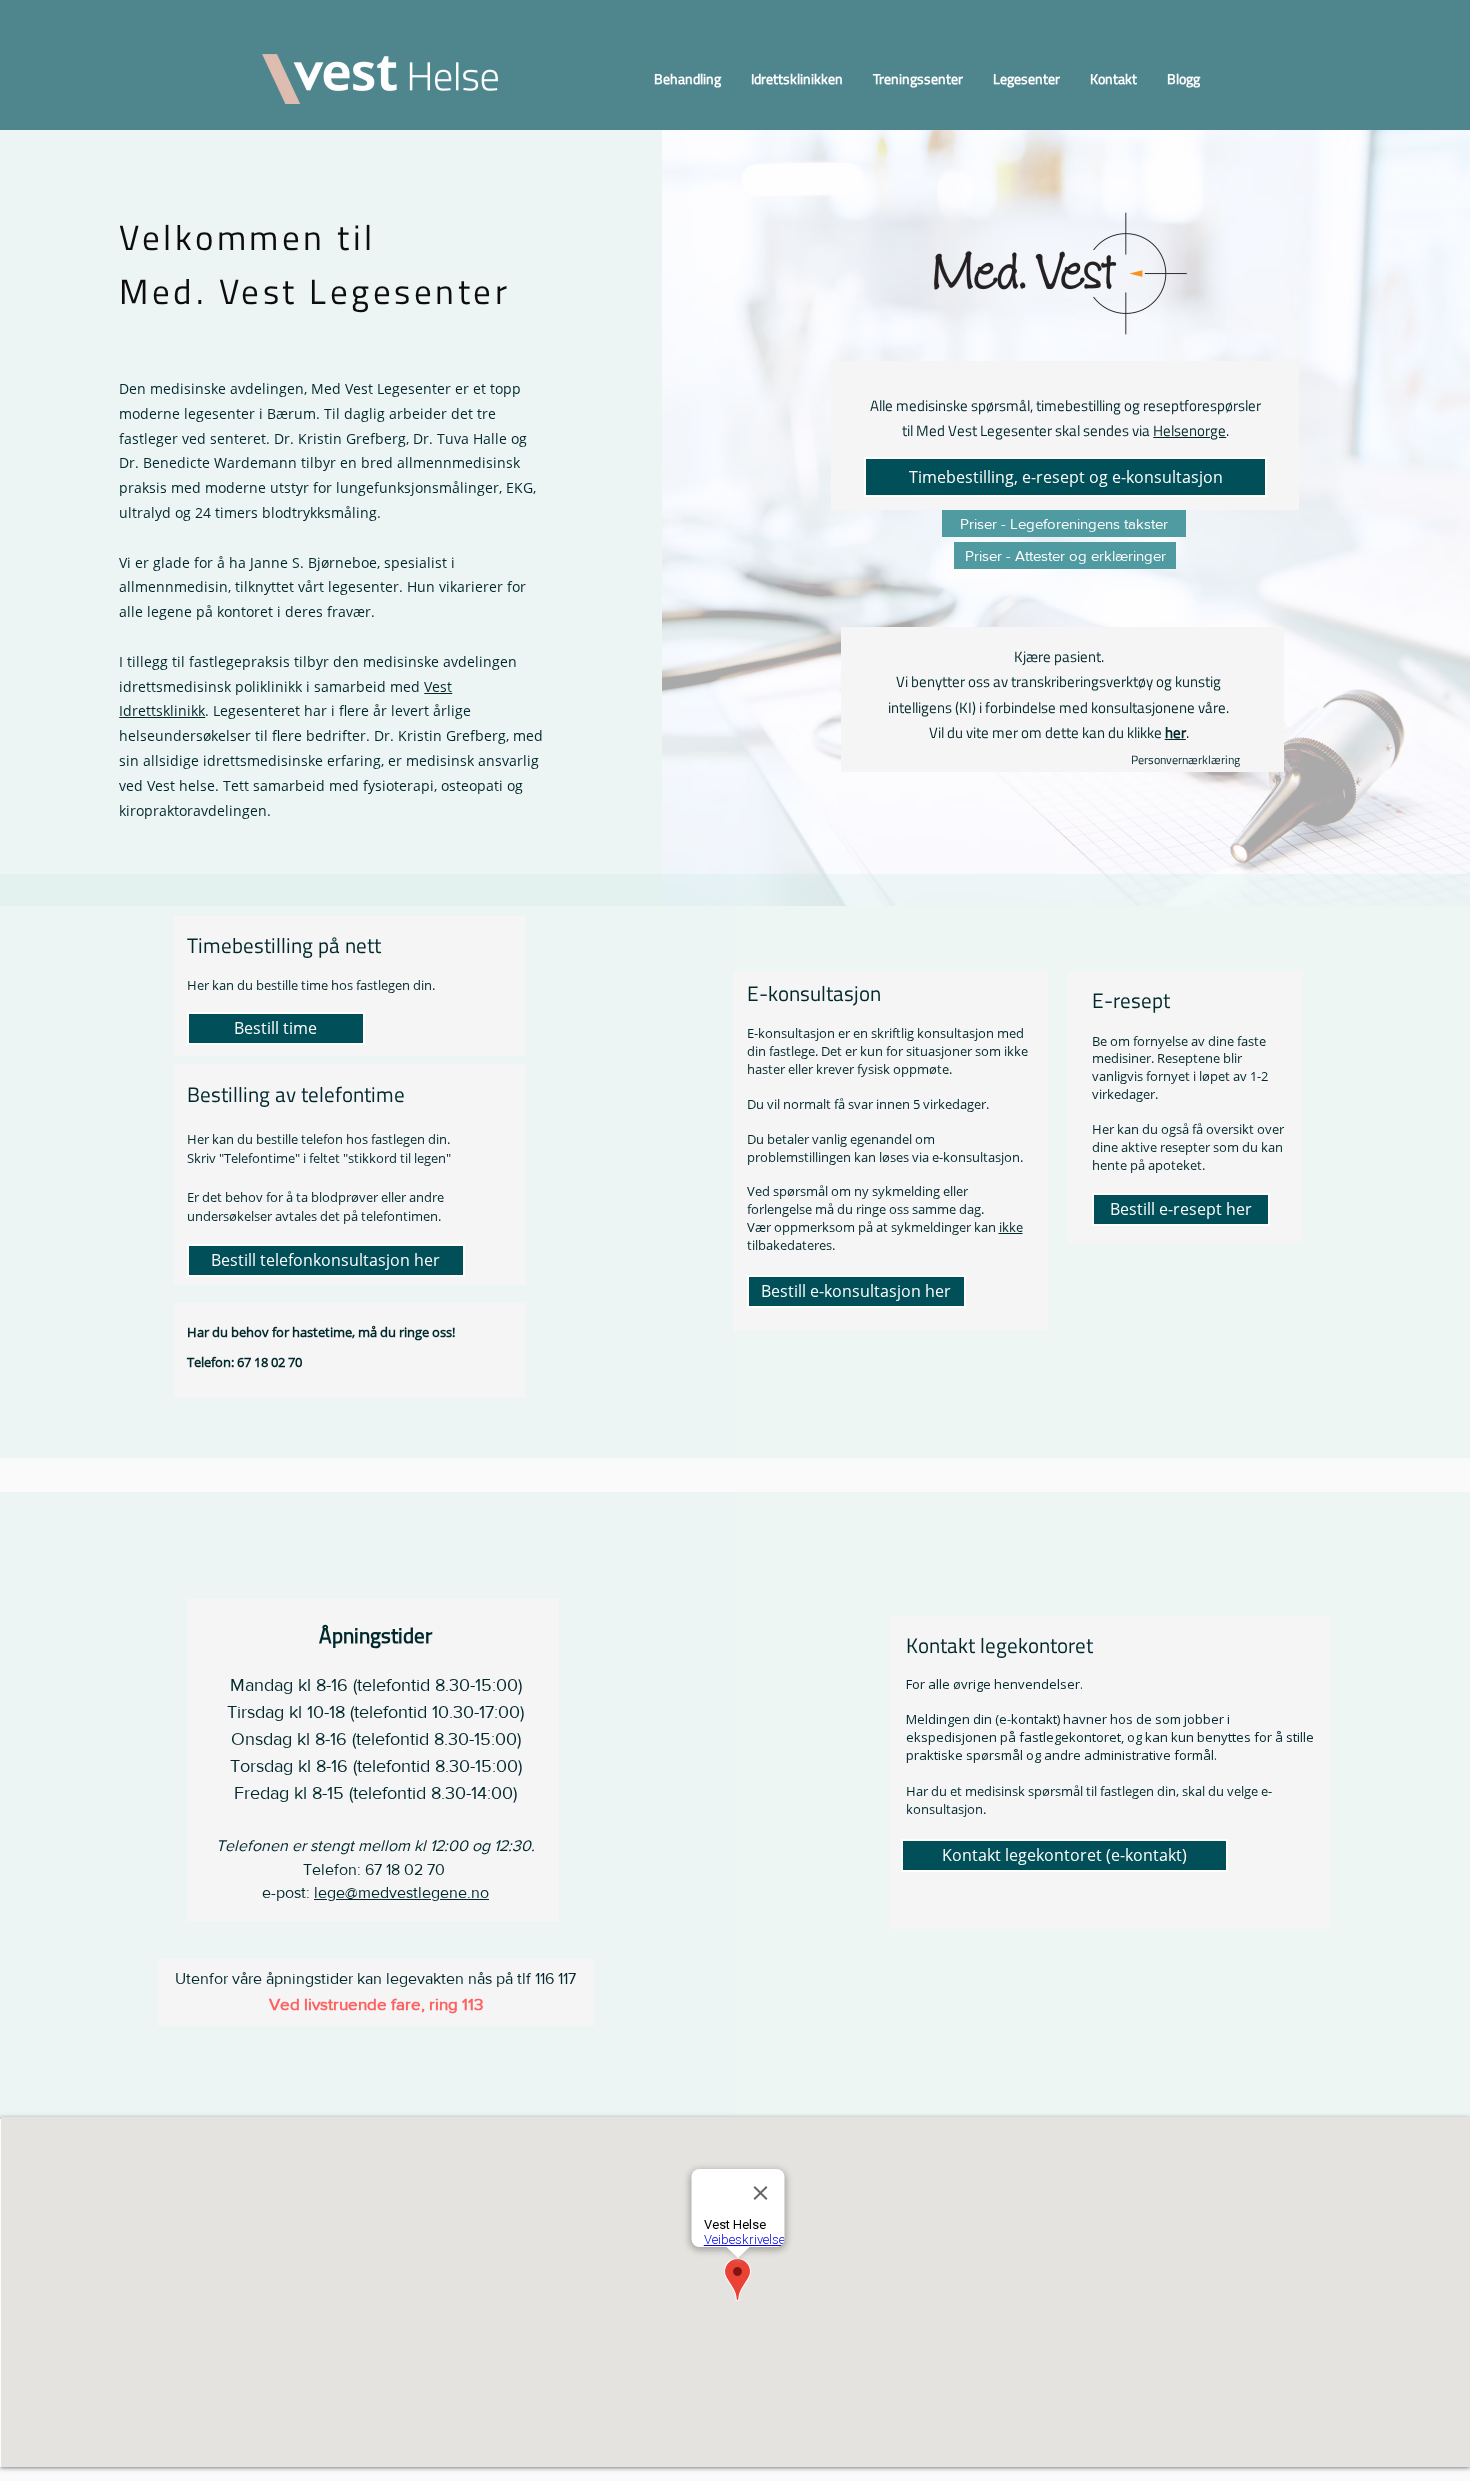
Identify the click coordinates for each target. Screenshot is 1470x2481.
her (1175, 732)
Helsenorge (1189, 430)
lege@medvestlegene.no (401, 1892)
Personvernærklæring (1187, 759)
